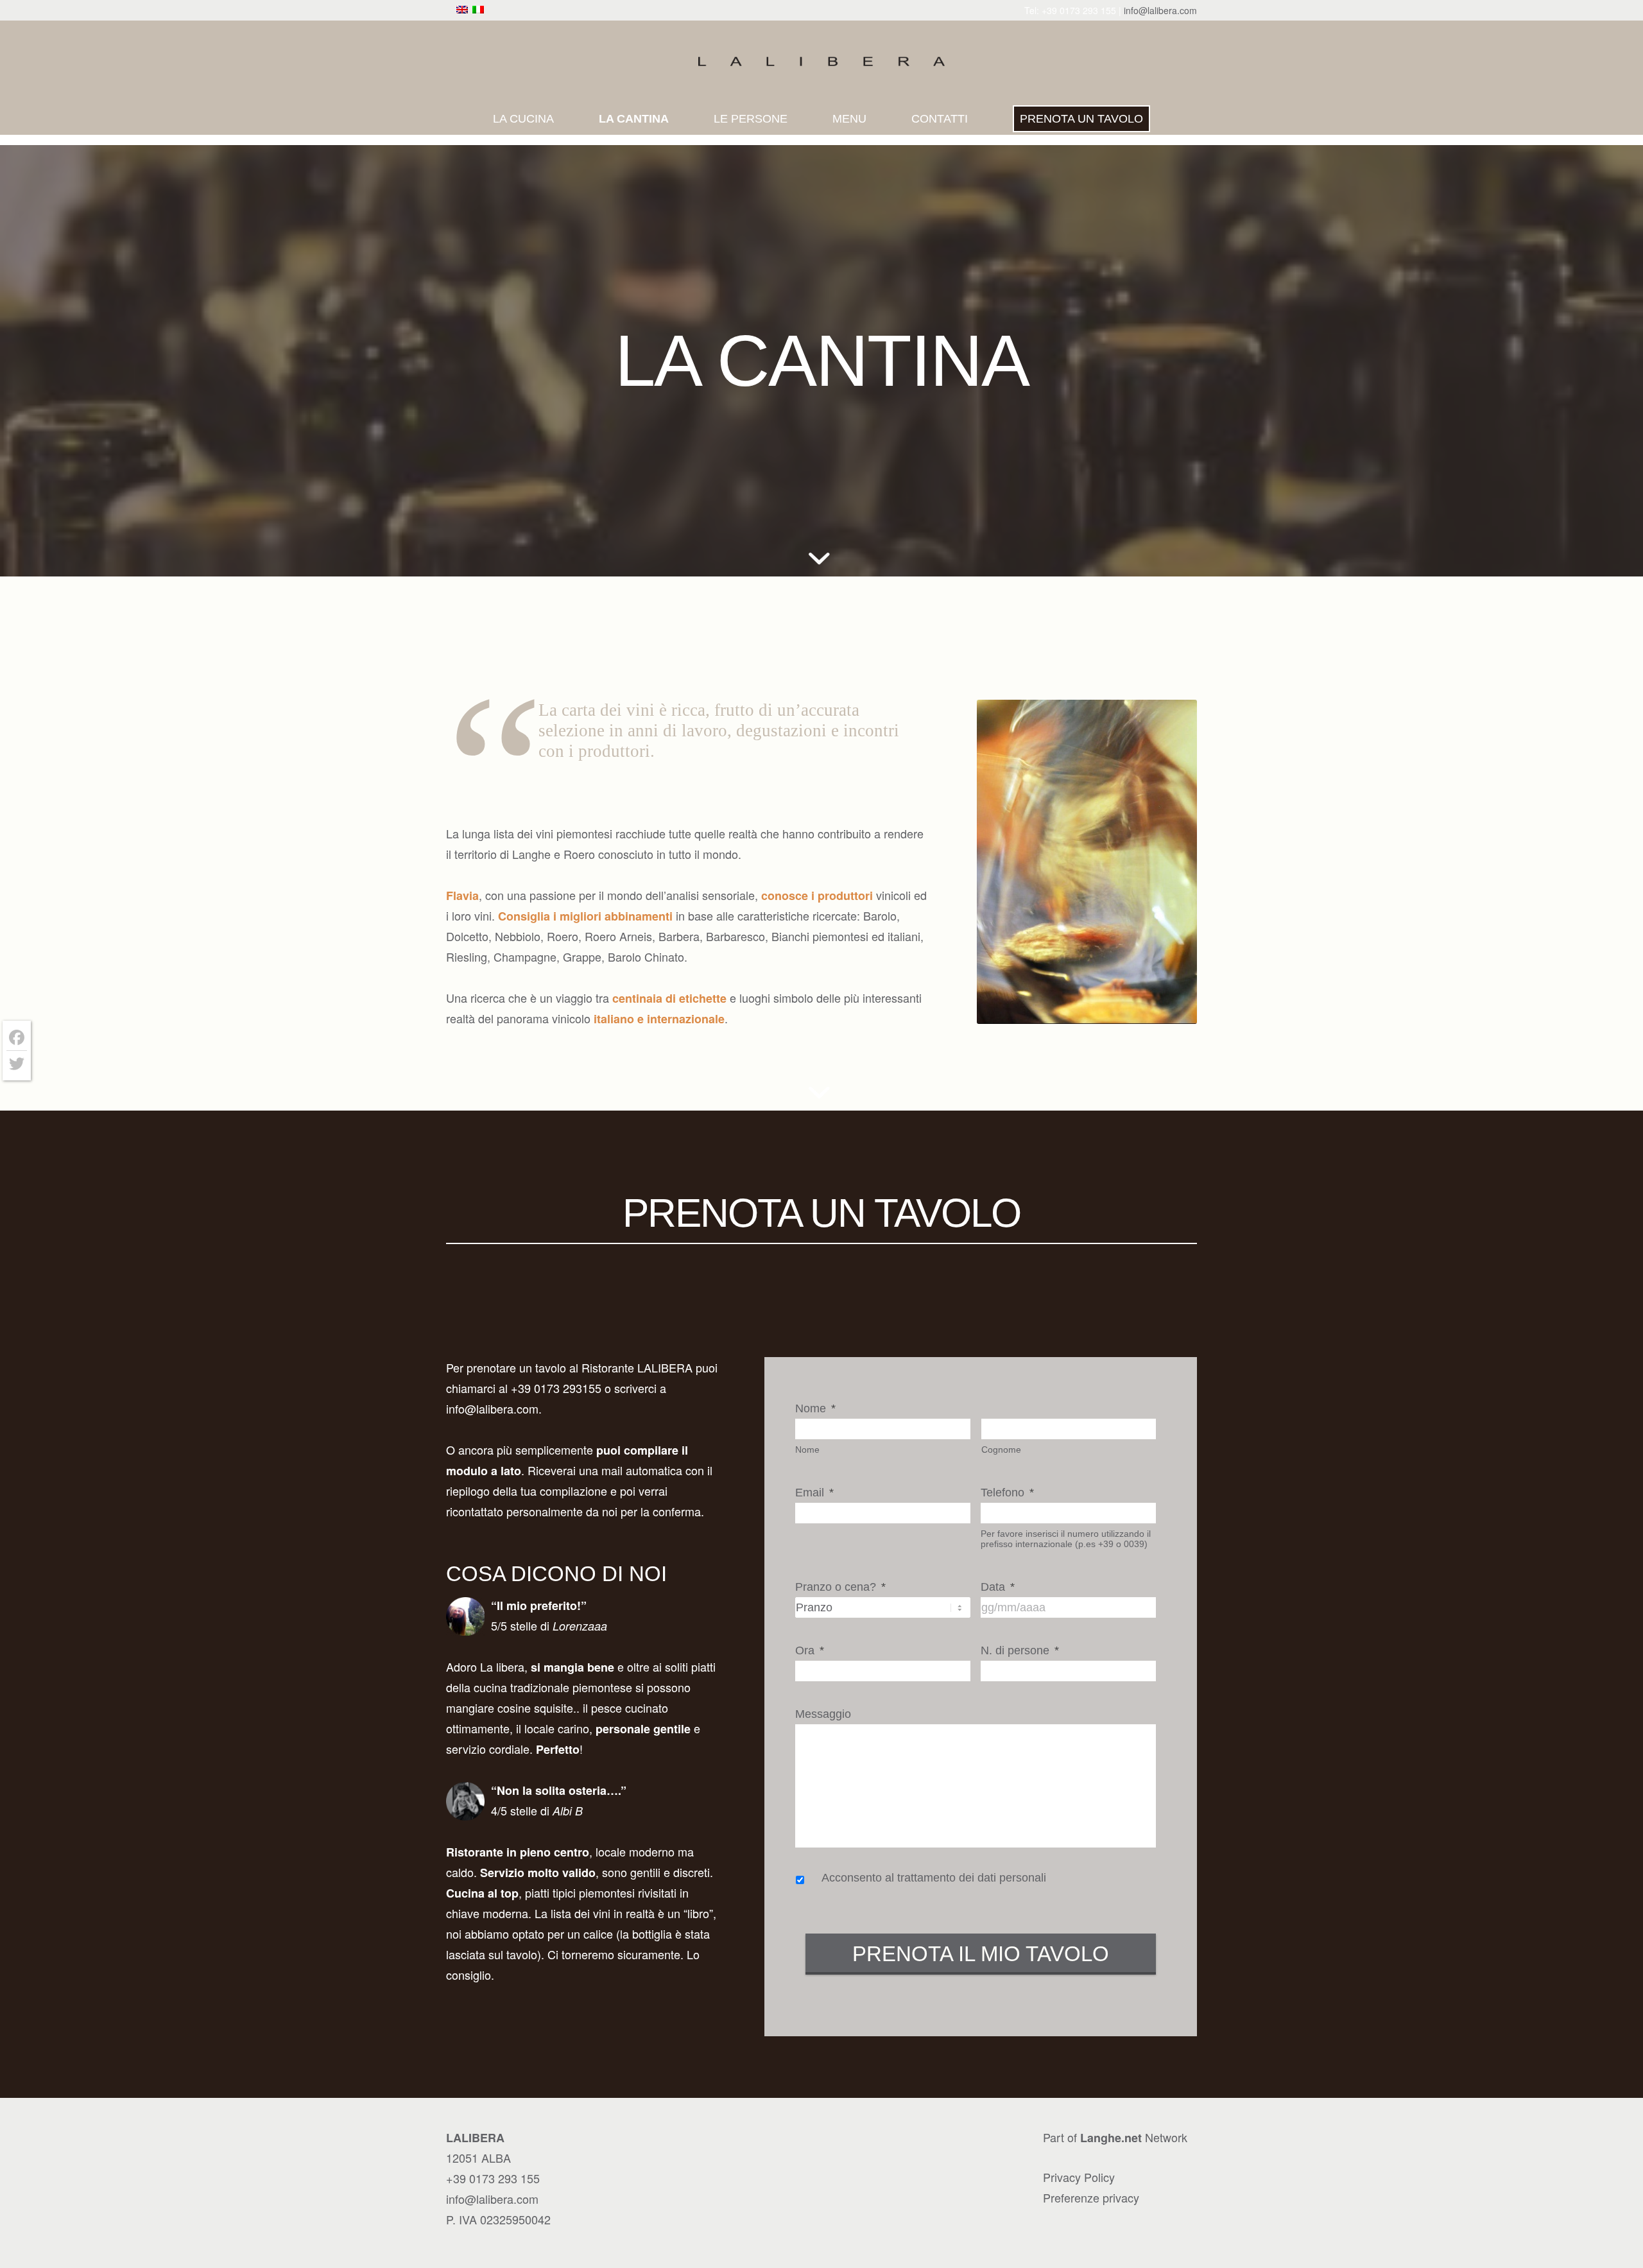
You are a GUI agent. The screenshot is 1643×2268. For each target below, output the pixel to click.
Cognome (1001, 1450)
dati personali (1012, 1878)
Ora (810, 1650)
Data (998, 1587)
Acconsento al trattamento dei (934, 1878)
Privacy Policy (1079, 2177)
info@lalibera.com (1160, 10)
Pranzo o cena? (840, 1587)
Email (814, 1493)
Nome (815, 1408)
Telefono (1007, 1493)
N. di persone (1020, 1650)
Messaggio (823, 1714)
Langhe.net (1111, 2138)
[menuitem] (523, 119)
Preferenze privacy (1091, 2197)
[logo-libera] (821, 62)
